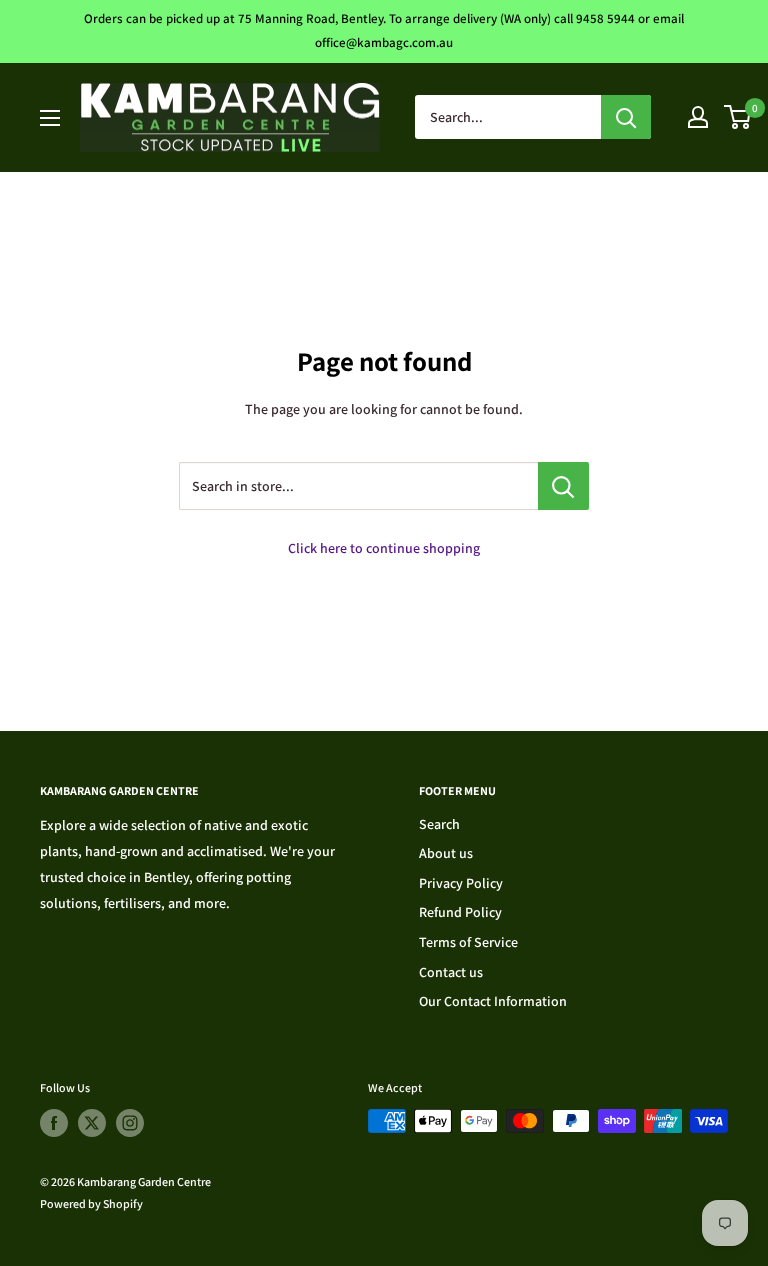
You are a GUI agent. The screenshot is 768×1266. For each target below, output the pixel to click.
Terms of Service (468, 942)
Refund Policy (460, 912)
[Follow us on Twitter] (92, 1123)
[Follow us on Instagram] (130, 1123)
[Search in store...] (563, 486)
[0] (738, 117)
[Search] (626, 117)
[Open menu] (50, 118)
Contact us (451, 972)
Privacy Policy (461, 883)
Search (439, 824)
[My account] (698, 117)
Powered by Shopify (91, 1203)
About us (446, 853)
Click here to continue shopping (384, 548)
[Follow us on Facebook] (54, 1123)
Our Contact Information (493, 1001)
